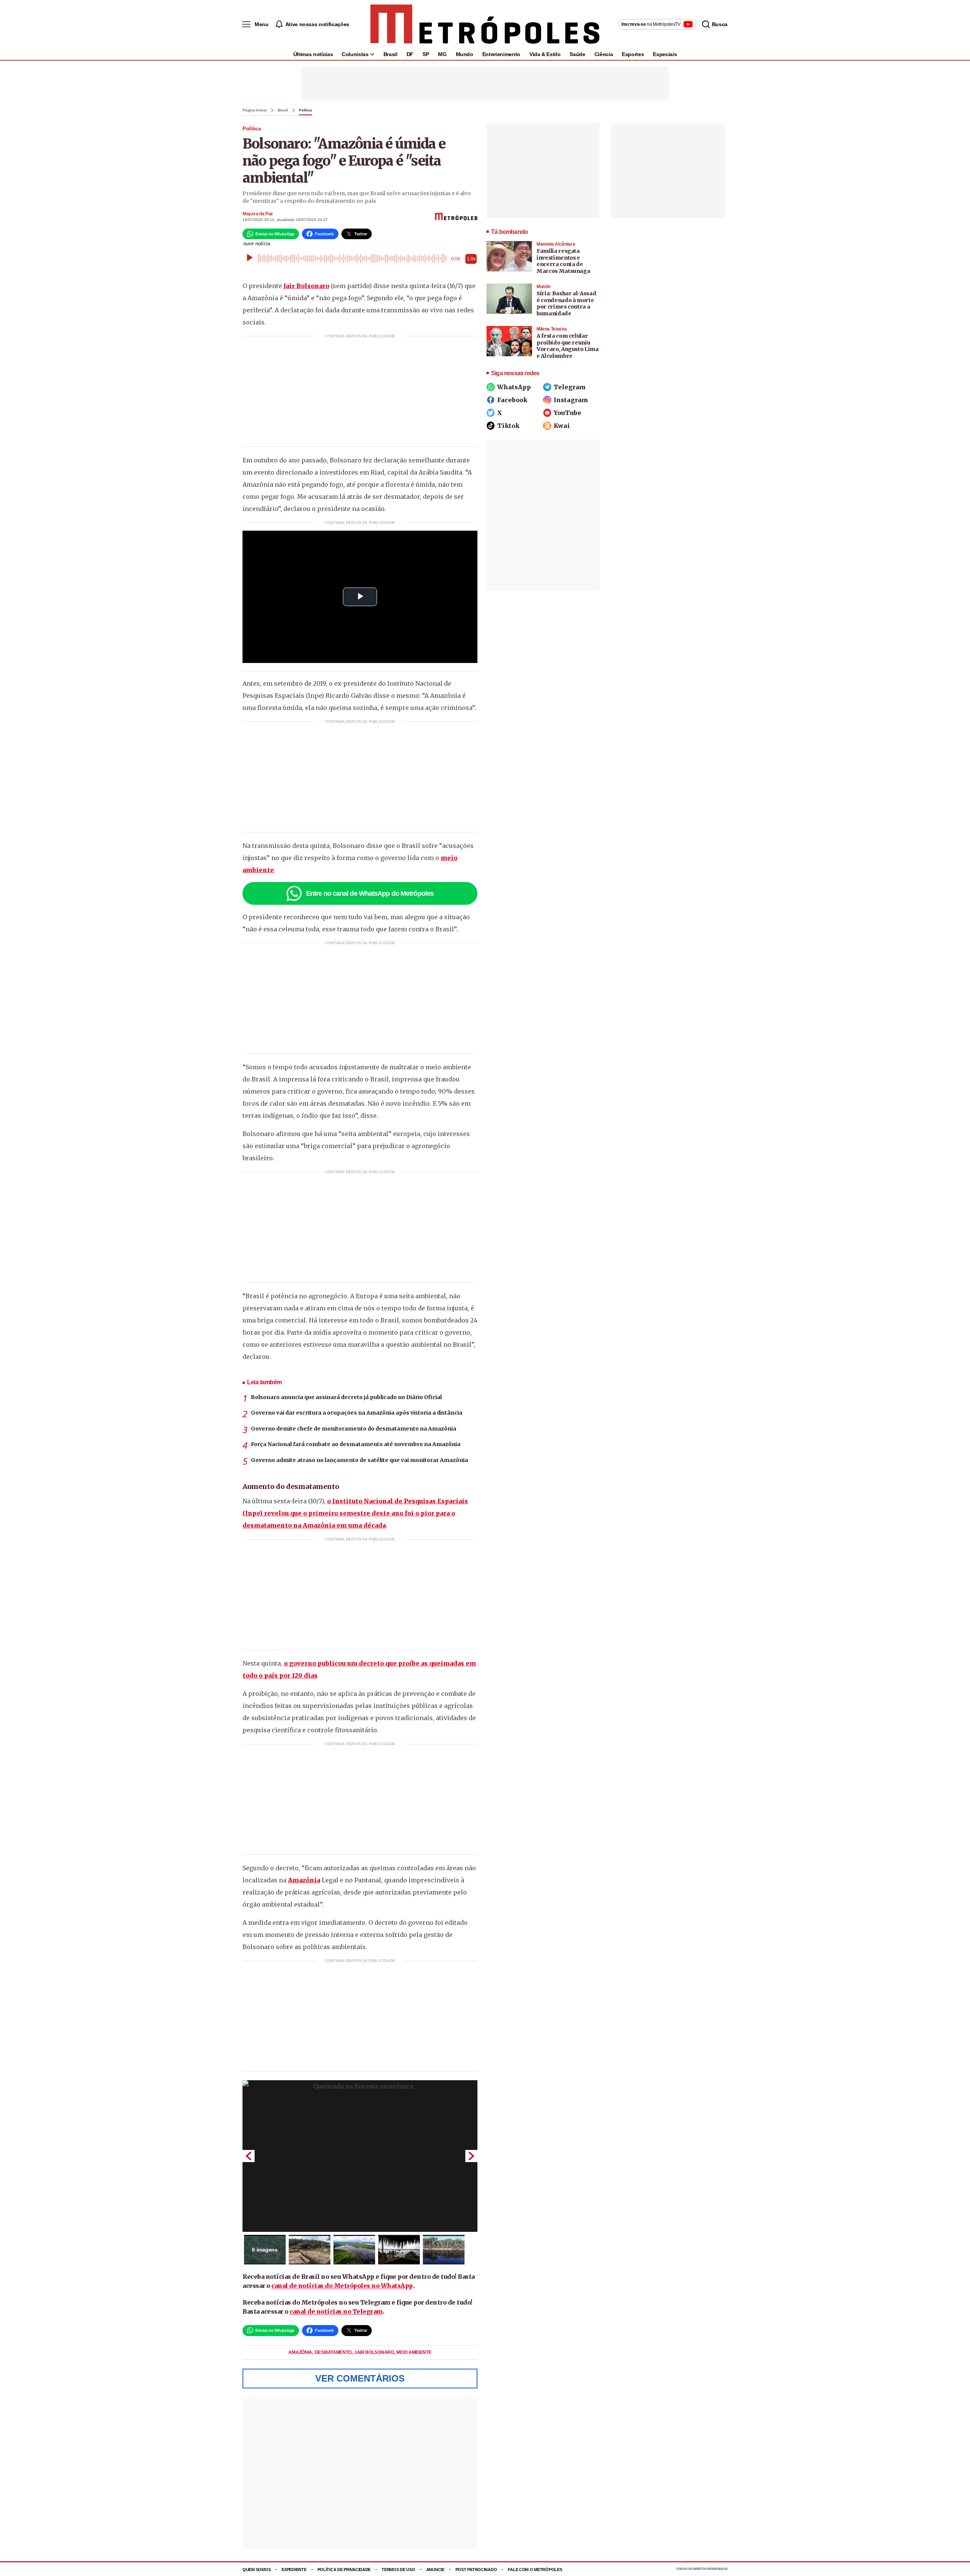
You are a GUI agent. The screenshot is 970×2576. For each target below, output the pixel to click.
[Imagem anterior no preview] (249, 2156)
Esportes (633, 54)
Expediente (294, 2570)
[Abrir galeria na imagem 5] (444, 2250)
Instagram (571, 400)
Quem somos (257, 2570)
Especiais (665, 54)
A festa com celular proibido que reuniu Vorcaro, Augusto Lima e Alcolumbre (568, 346)
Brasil (390, 54)
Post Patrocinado (476, 2570)
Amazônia (304, 1880)
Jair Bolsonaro (306, 286)
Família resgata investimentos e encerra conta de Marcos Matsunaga (563, 261)
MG (442, 54)
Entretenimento (501, 54)
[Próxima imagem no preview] (471, 2156)
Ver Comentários (360, 2378)
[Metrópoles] (485, 24)
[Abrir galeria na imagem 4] (399, 2250)
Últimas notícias (313, 54)
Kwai (562, 426)
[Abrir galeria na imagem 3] (354, 2250)
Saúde (577, 54)
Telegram (570, 387)
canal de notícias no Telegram (336, 2311)
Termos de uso (398, 2570)
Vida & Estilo (545, 54)
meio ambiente (414, 2352)
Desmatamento (334, 2352)
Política (306, 110)
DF (410, 54)
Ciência (604, 54)
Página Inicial (255, 110)
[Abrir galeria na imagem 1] (360, 2156)
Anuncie (435, 2570)
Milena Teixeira (552, 329)
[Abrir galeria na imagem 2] (310, 2250)
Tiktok (508, 426)
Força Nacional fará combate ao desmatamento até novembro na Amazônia (356, 1444)
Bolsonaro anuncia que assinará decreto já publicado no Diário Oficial (346, 1397)
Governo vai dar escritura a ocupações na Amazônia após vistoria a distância (357, 1413)
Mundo (465, 54)
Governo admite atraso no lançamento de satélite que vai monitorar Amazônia (359, 1460)
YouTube (567, 413)
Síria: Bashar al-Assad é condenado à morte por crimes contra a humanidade (566, 303)
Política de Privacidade (344, 2570)
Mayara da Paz (258, 214)
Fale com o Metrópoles (535, 2570)
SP (426, 54)
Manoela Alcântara (556, 244)
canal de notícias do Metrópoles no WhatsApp (342, 2286)
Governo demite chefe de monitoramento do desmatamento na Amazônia (354, 1429)
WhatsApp (514, 387)
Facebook (512, 400)
